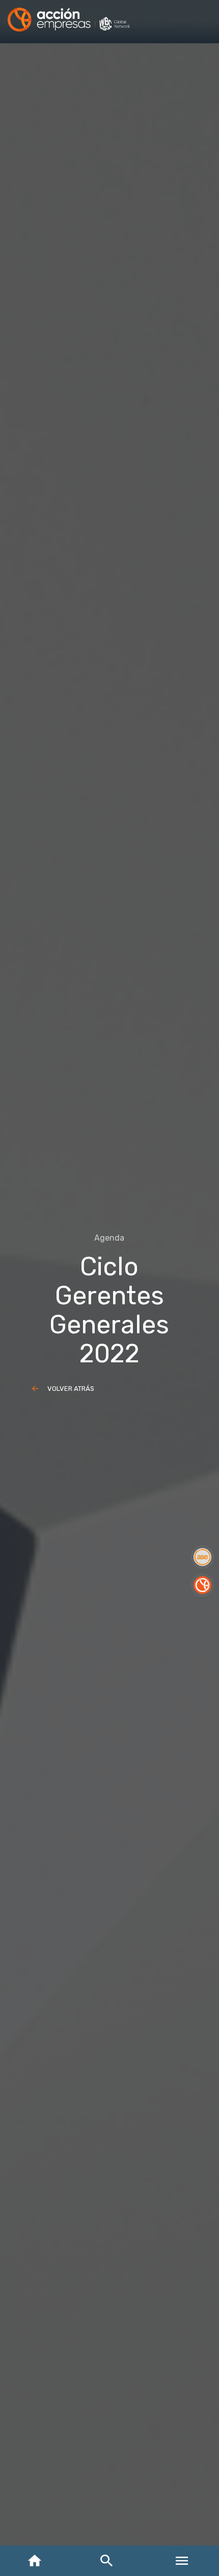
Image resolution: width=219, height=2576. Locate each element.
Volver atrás (71, 1389)
